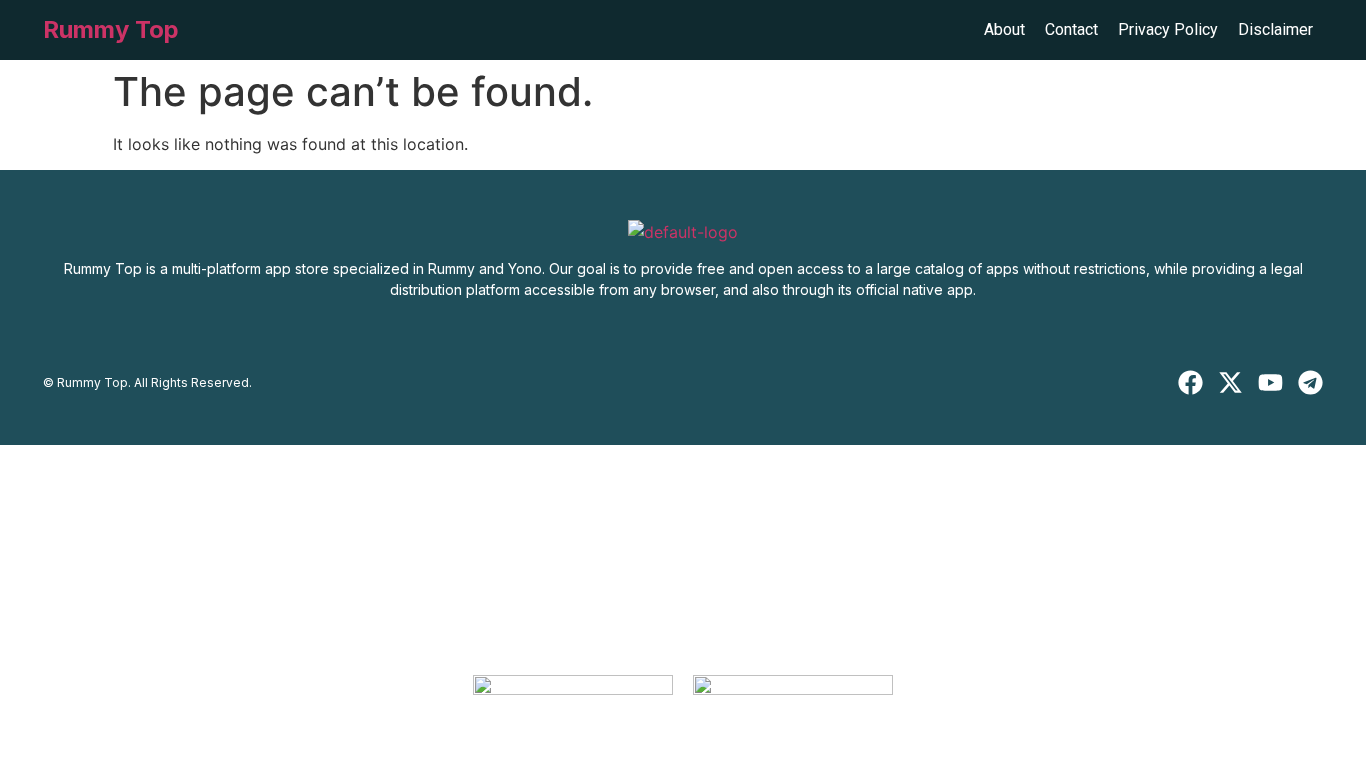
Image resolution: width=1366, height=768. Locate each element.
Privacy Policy (1168, 29)
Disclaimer (1275, 29)
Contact (1071, 29)
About (1004, 29)
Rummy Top (111, 29)
